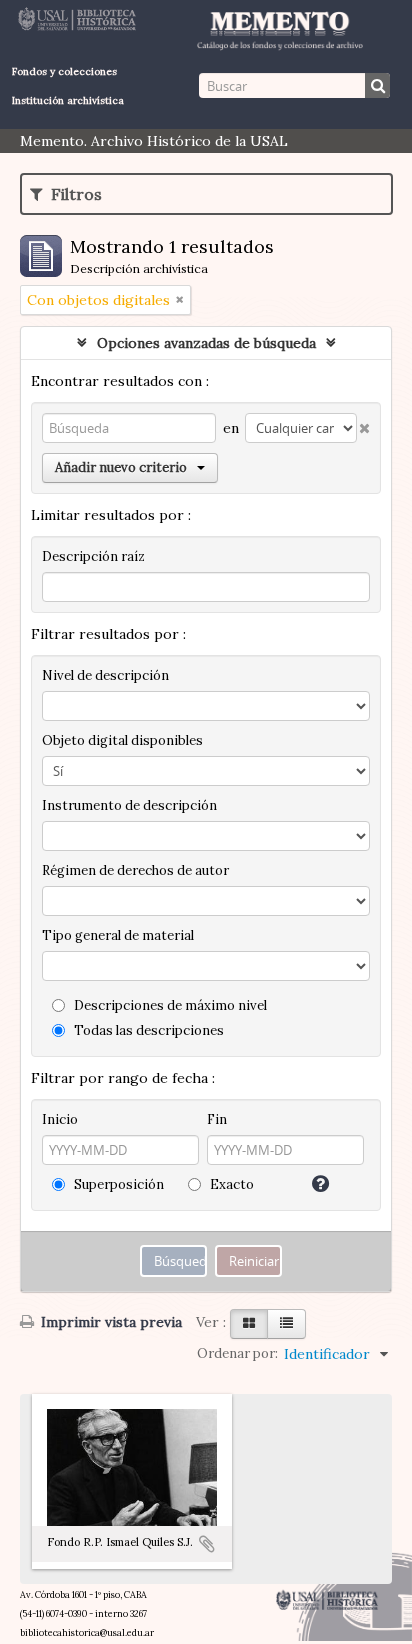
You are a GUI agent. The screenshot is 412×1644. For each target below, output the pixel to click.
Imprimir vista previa (109, 1322)
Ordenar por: (237, 1353)
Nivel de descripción (105, 675)
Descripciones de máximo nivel (169, 1005)
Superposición (117, 1184)
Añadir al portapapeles (207, 1544)
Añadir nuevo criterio (121, 467)
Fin (217, 1119)
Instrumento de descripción (129, 805)
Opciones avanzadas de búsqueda (206, 343)
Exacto (230, 1184)
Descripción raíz (93, 556)
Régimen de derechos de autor (135, 870)
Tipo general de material (118, 935)
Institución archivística (68, 100)
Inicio (60, 1119)
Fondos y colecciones (64, 71)
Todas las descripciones (147, 1030)
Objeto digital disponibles (122, 740)
